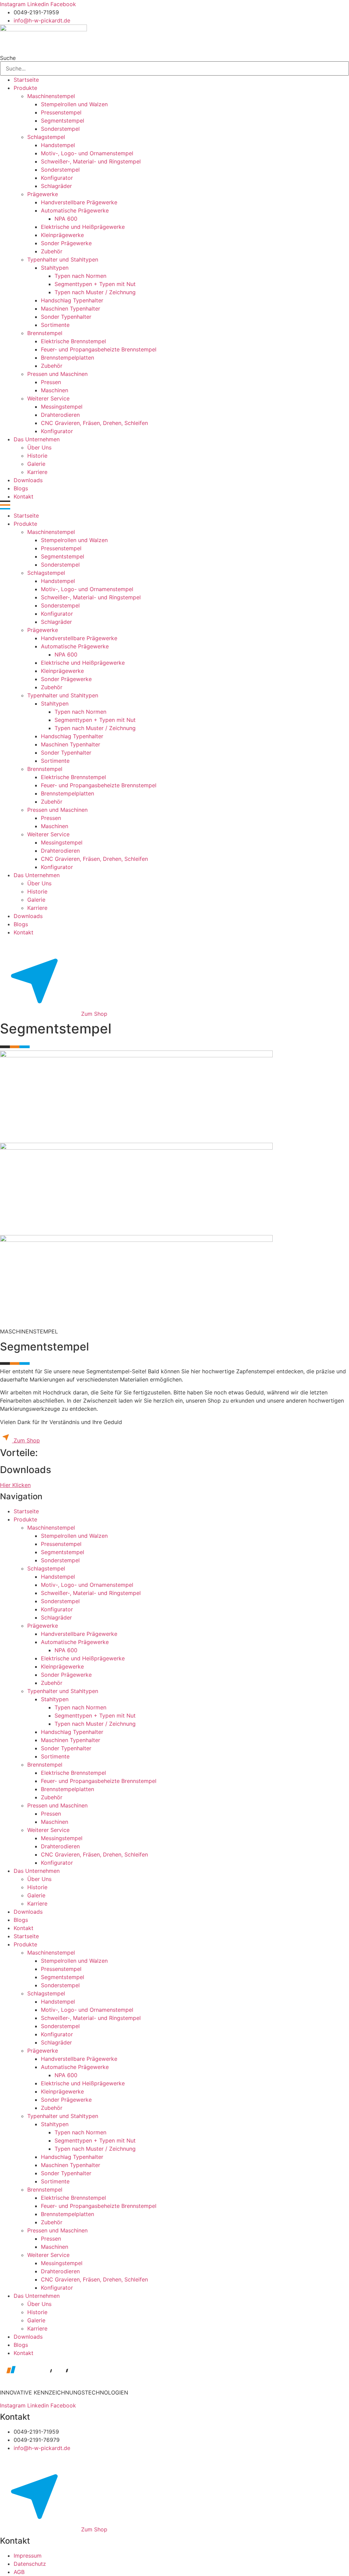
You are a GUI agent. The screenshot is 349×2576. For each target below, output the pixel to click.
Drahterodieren (60, 415)
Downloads (28, 480)
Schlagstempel (46, 137)
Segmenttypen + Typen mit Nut (95, 284)
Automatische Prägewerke (75, 210)
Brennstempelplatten (67, 358)
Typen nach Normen (80, 276)
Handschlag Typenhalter (72, 300)
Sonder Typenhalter (66, 317)
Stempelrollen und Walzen (74, 104)
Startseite (26, 80)
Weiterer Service (48, 398)
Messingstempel (62, 407)
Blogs (21, 488)
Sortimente (55, 325)
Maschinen (55, 390)
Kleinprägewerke (62, 235)
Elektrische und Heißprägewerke (83, 227)
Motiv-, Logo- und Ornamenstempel (87, 153)
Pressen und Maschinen (57, 374)
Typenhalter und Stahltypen (63, 259)
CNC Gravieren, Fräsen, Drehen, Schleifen (94, 423)
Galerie (36, 464)
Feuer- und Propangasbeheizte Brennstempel (99, 349)
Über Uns (39, 447)
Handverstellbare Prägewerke (79, 202)
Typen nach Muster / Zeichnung (95, 292)
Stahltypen (55, 268)
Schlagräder (56, 186)
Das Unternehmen (37, 439)
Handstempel (58, 145)
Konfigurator (57, 178)
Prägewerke (43, 194)
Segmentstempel (63, 121)
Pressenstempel (61, 112)
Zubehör (52, 251)
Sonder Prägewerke (66, 243)
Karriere (37, 472)
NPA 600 (66, 219)
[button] (174, 506)
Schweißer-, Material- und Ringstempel (91, 161)
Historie (37, 456)
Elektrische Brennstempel (73, 341)
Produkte (25, 88)
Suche (8, 58)
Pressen (51, 382)
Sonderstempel (60, 129)
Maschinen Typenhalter (71, 309)
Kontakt (24, 496)
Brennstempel (45, 333)
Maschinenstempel (51, 96)
